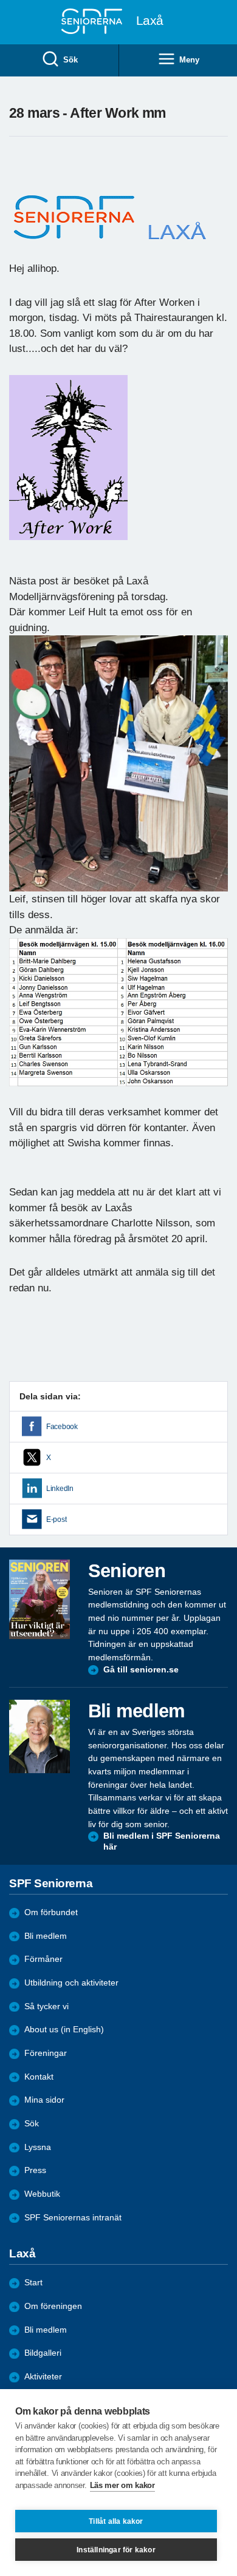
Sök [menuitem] (70, 60)
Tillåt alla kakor (116, 2521)
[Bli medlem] (39, 1736)
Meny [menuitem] (189, 60)
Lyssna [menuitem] (38, 2147)
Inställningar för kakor (116, 2550)
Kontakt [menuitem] (39, 2077)
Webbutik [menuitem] (42, 2194)
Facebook (62, 1427)
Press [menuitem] (35, 2170)
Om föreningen (53, 2306)
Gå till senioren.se (141, 1670)
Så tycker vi (46, 2006)
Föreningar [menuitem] (46, 2053)
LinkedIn (60, 1489)
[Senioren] (39, 1600)
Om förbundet (51, 1912)
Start (33, 2283)
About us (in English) (64, 2030)
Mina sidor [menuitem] (44, 2100)
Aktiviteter (43, 2377)
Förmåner (43, 1959)
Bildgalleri (43, 2353)
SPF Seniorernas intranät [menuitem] (73, 2218)
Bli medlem (46, 1936)
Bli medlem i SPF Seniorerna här (162, 1841)
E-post (56, 1520)
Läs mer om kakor (122, 2485)
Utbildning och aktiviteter (71, 1983)
